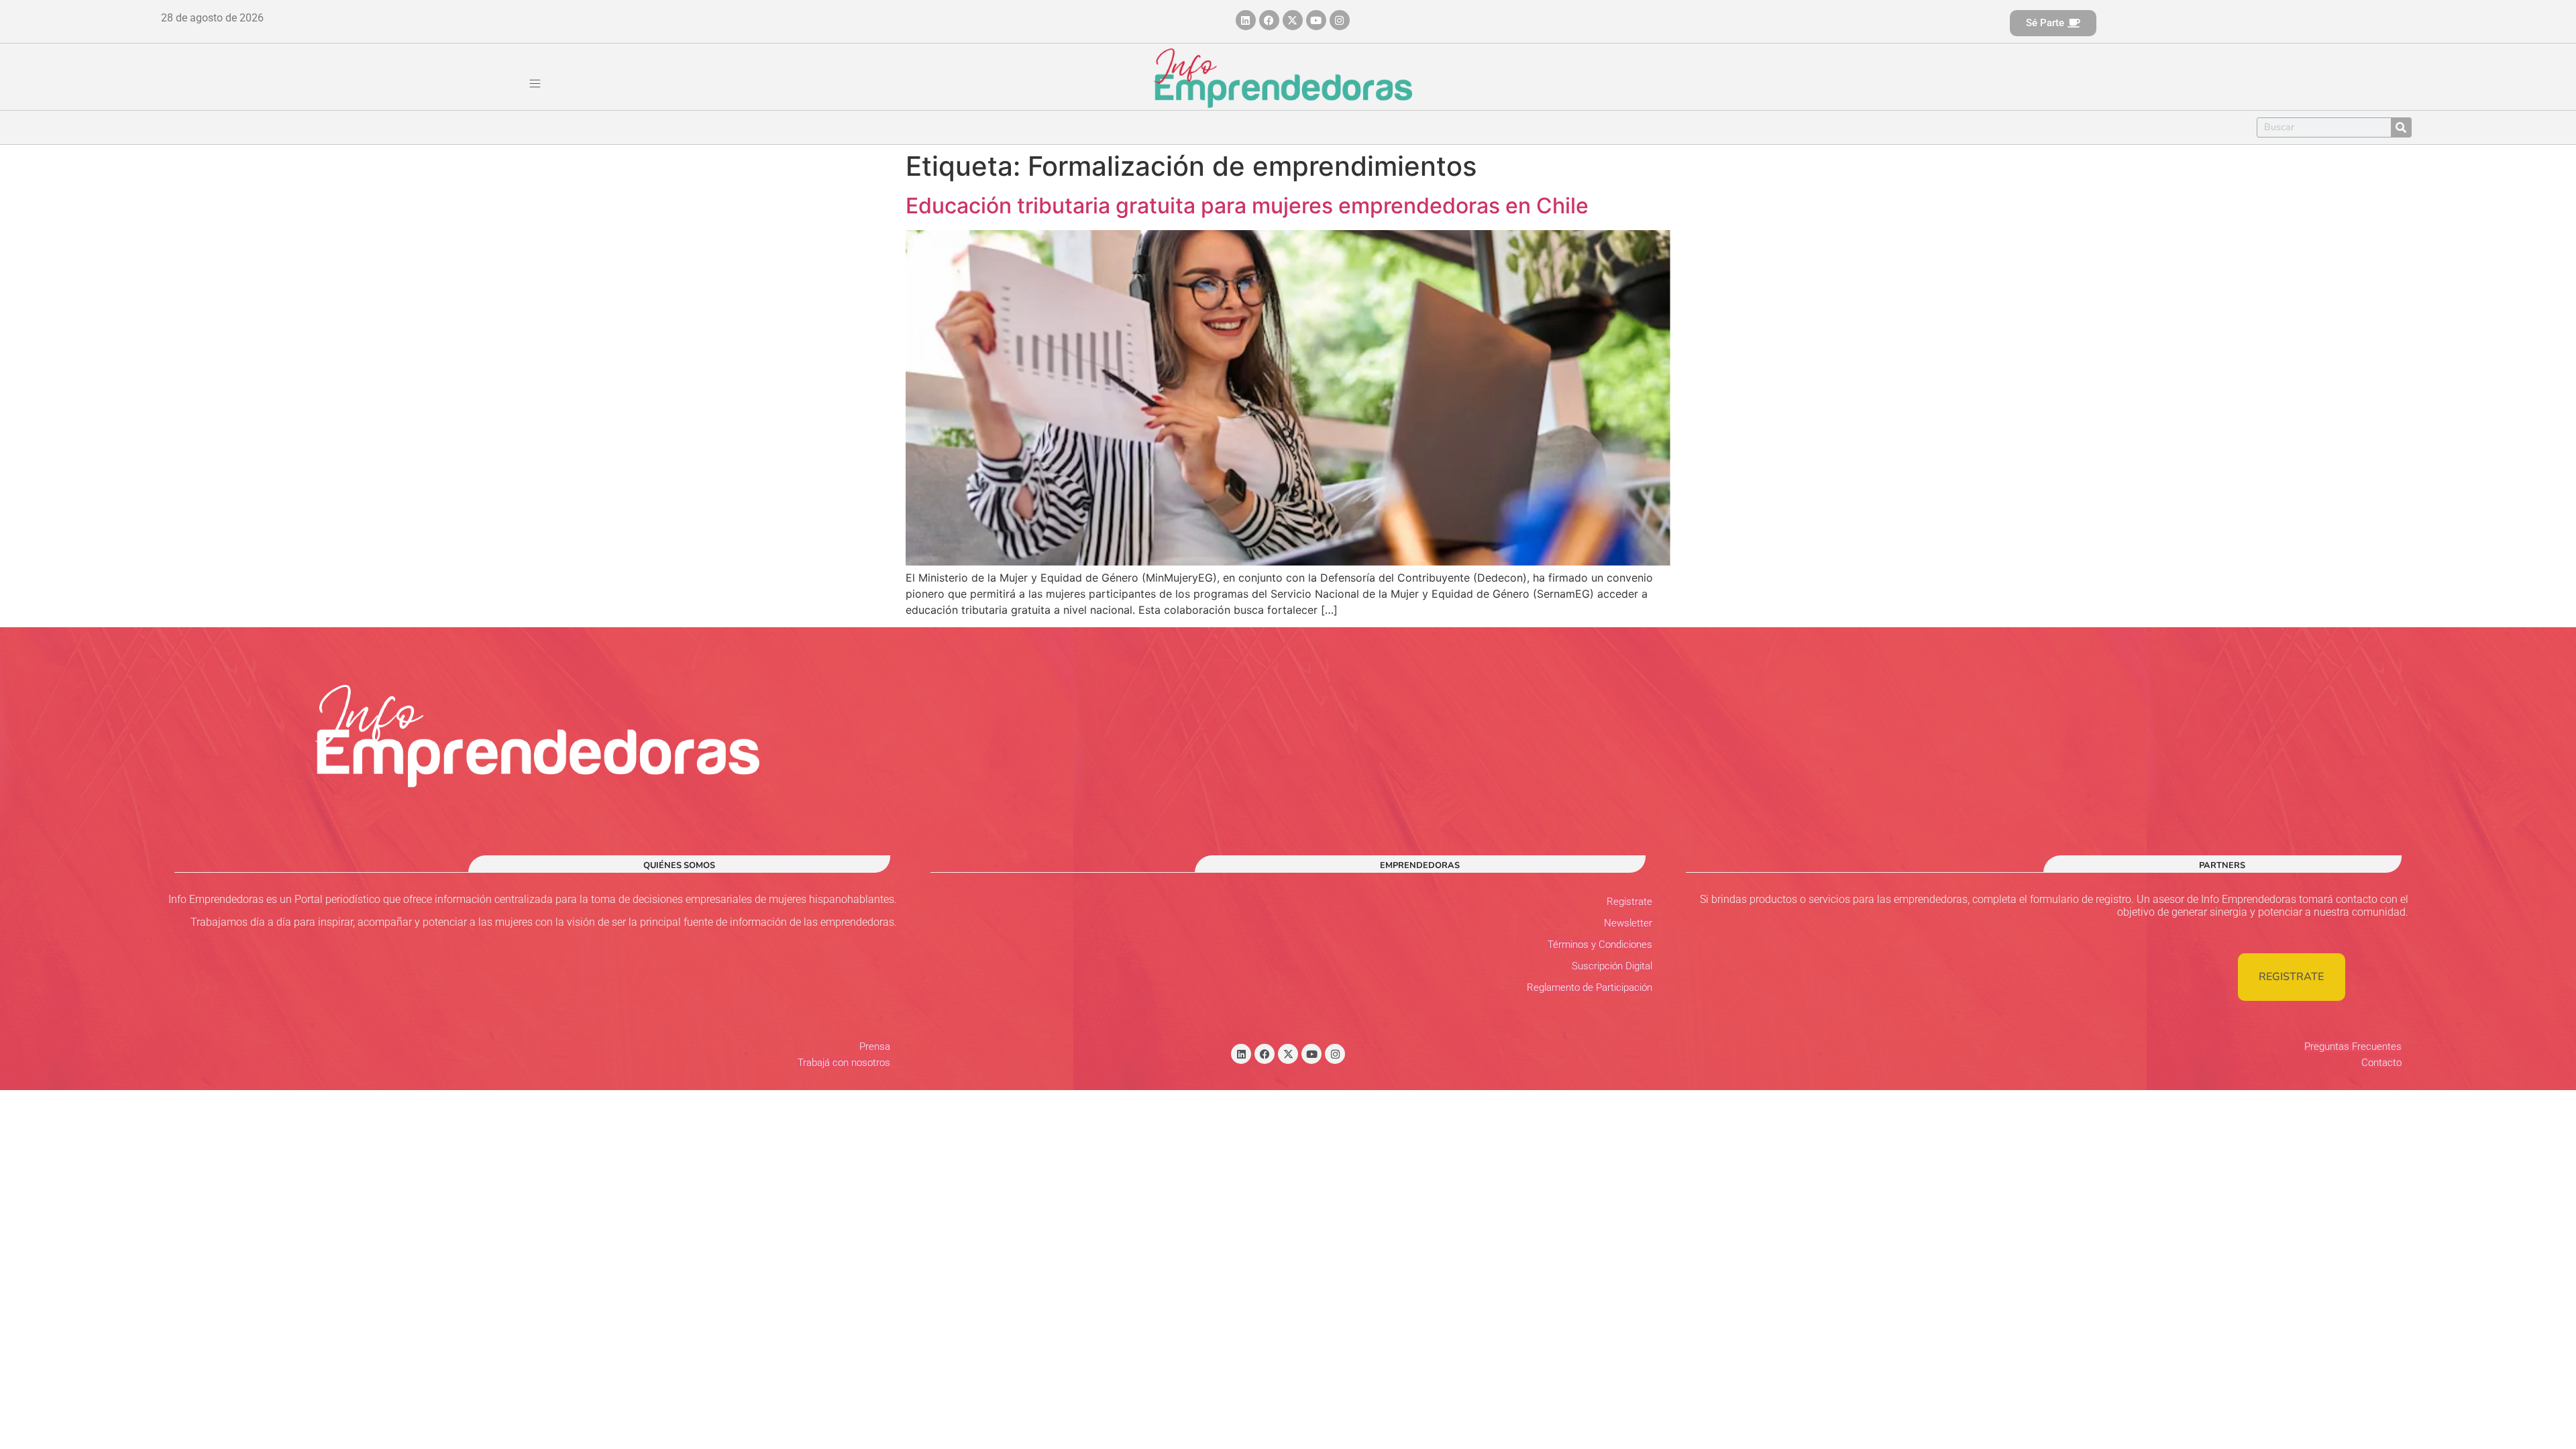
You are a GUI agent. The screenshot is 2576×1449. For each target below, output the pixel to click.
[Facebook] (1269, 20)
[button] (535, 85)
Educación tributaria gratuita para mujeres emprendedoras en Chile (1247, 206)
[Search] (2401, 127)
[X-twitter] (1293, 20)
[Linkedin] (1246, 20)
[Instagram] (1340, 20)
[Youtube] (1316, 20)
